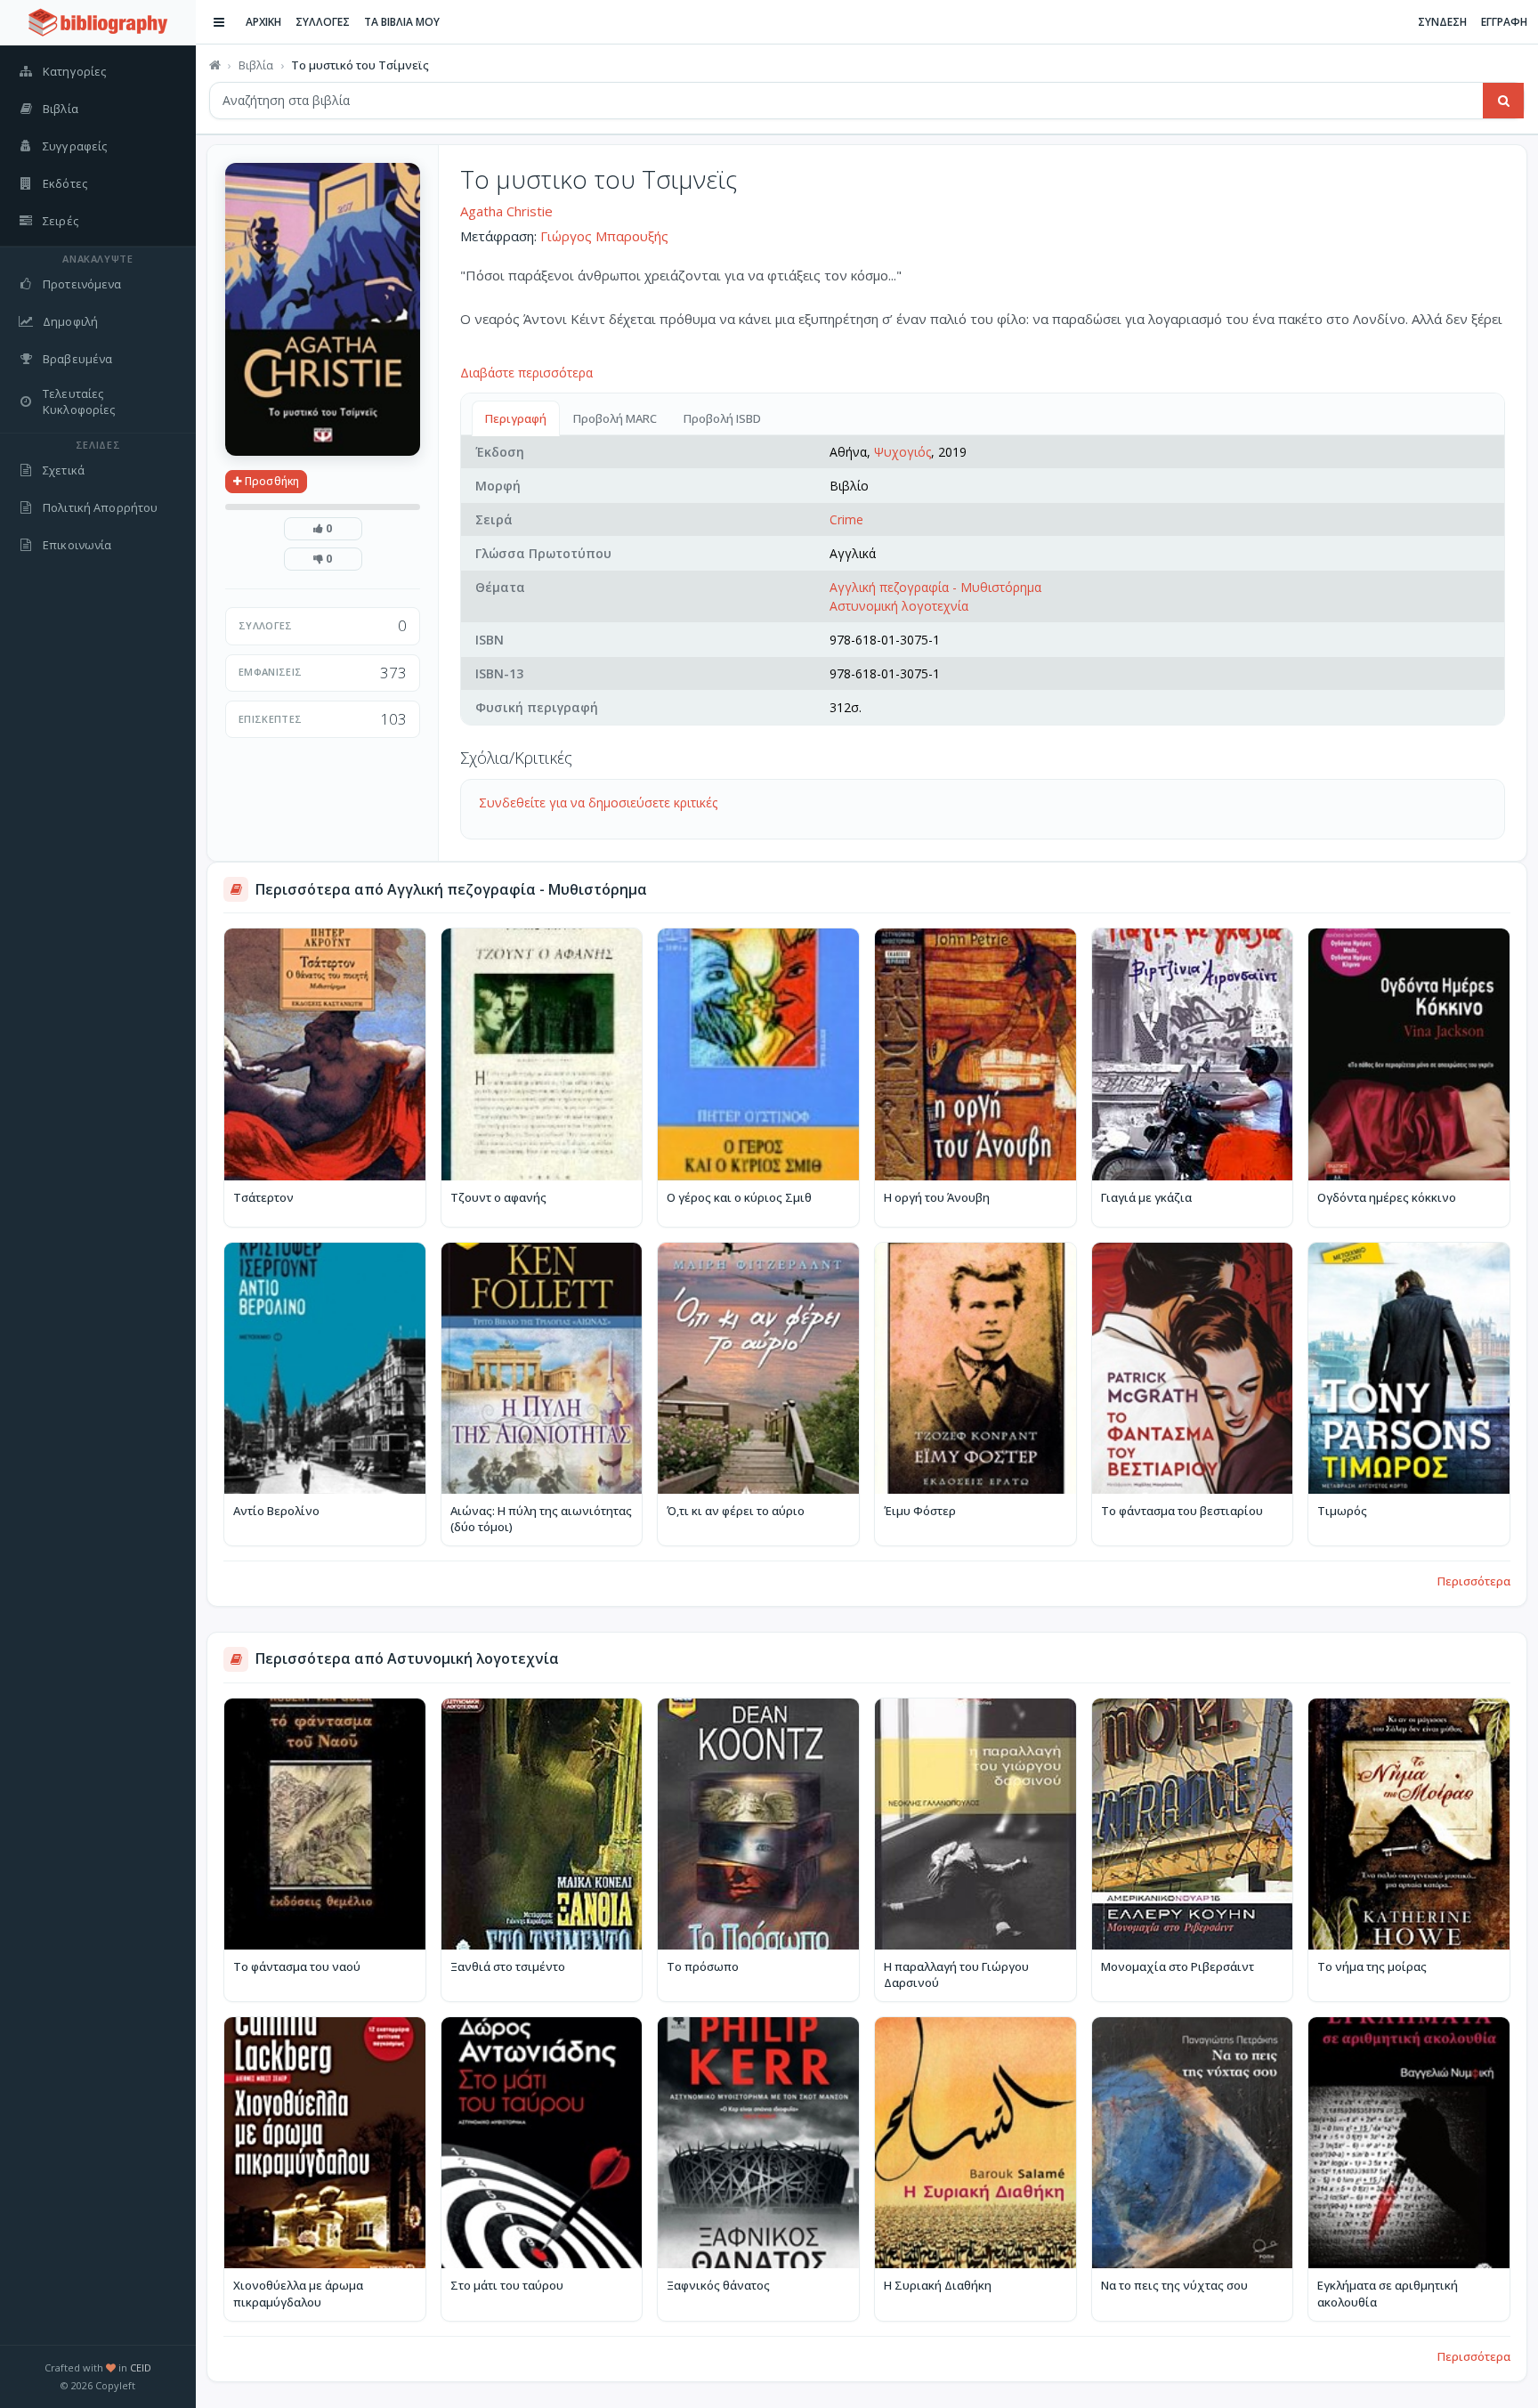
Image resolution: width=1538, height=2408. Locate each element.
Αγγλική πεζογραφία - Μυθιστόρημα (935, 587)
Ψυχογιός (903, 452)
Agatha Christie (506, 211)
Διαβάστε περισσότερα (526, 373)
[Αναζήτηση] (1503, 101)
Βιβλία (256, 65)
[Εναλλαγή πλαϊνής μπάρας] (219, 22)
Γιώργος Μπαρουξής (604, 236)
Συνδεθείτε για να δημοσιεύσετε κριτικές (598, 803)
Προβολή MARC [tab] (615, 418)
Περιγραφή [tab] (516, 418)
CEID (141, 2367)
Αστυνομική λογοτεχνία (899, 606)
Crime (846, 519)
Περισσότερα (1474, 1581)
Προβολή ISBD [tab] (722, 418)
